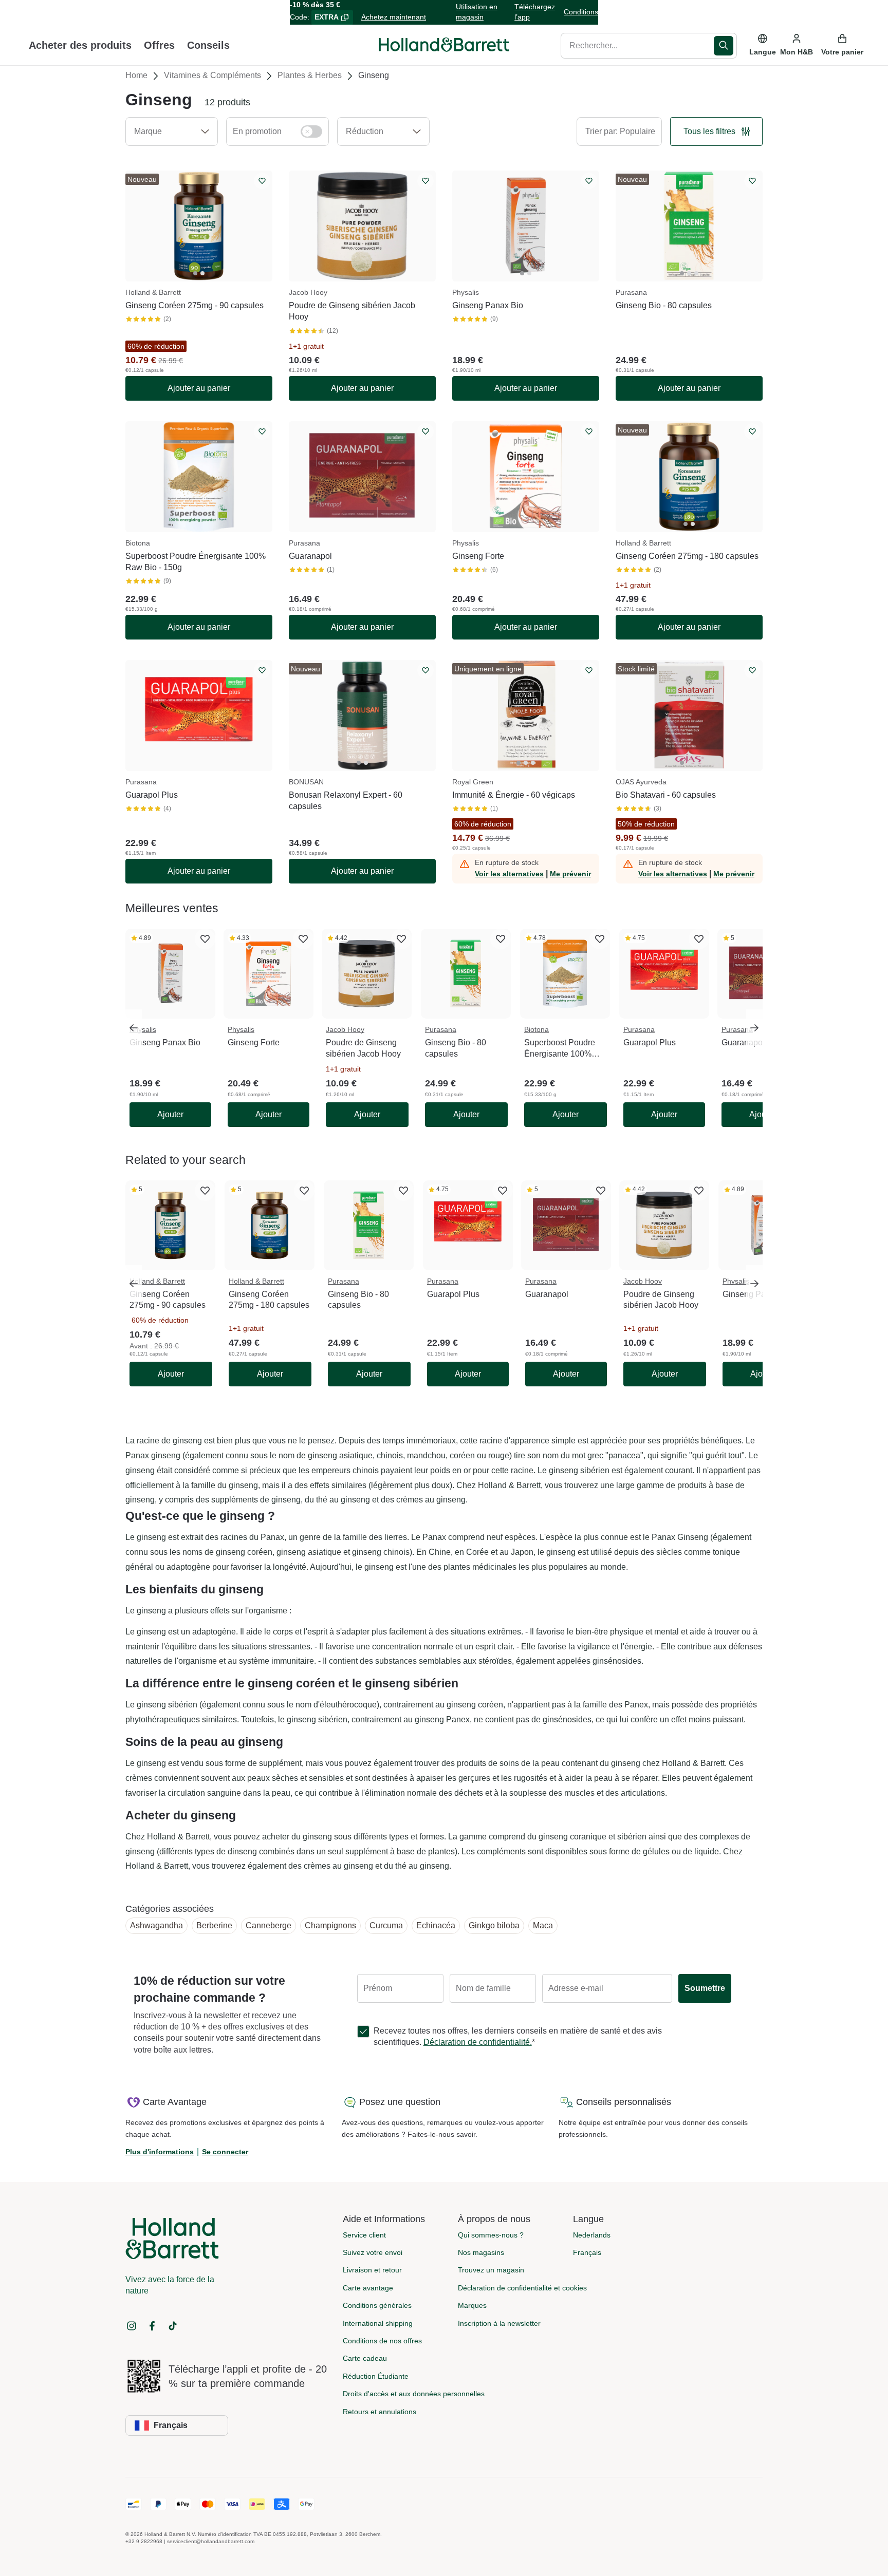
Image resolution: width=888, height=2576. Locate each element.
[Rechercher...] (725, 45)
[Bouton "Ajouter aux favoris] (262, 181)
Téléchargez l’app (535, 12)
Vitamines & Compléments (212, 75)
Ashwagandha (156, 1925)
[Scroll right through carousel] (754, 1028)
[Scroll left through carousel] (134, 1028)
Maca (543, 1925)
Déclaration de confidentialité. (478, 2042)
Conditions (581, 12)
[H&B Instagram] (132, 2326)
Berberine (214, 1925)
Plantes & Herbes (310, 75)
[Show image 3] (696, 273)
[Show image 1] (195, 273)
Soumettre (705, 1988)
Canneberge (269, 1925)
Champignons (330, 1925)
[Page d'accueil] (444, 45)
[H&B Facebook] (152, 2326)
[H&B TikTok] (173, 2326)
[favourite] (205, 939)
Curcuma (386, 1925)
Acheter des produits (80, 45)
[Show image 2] (202, 273)
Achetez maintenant (394, 17)
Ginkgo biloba (494, 1925)
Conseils (208, 45)
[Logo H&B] (444, 49)
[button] (172, 131)
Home (136, 75)
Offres (159, 45)
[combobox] (637, 45)
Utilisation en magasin (477, 12)
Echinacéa (436, 1925)
